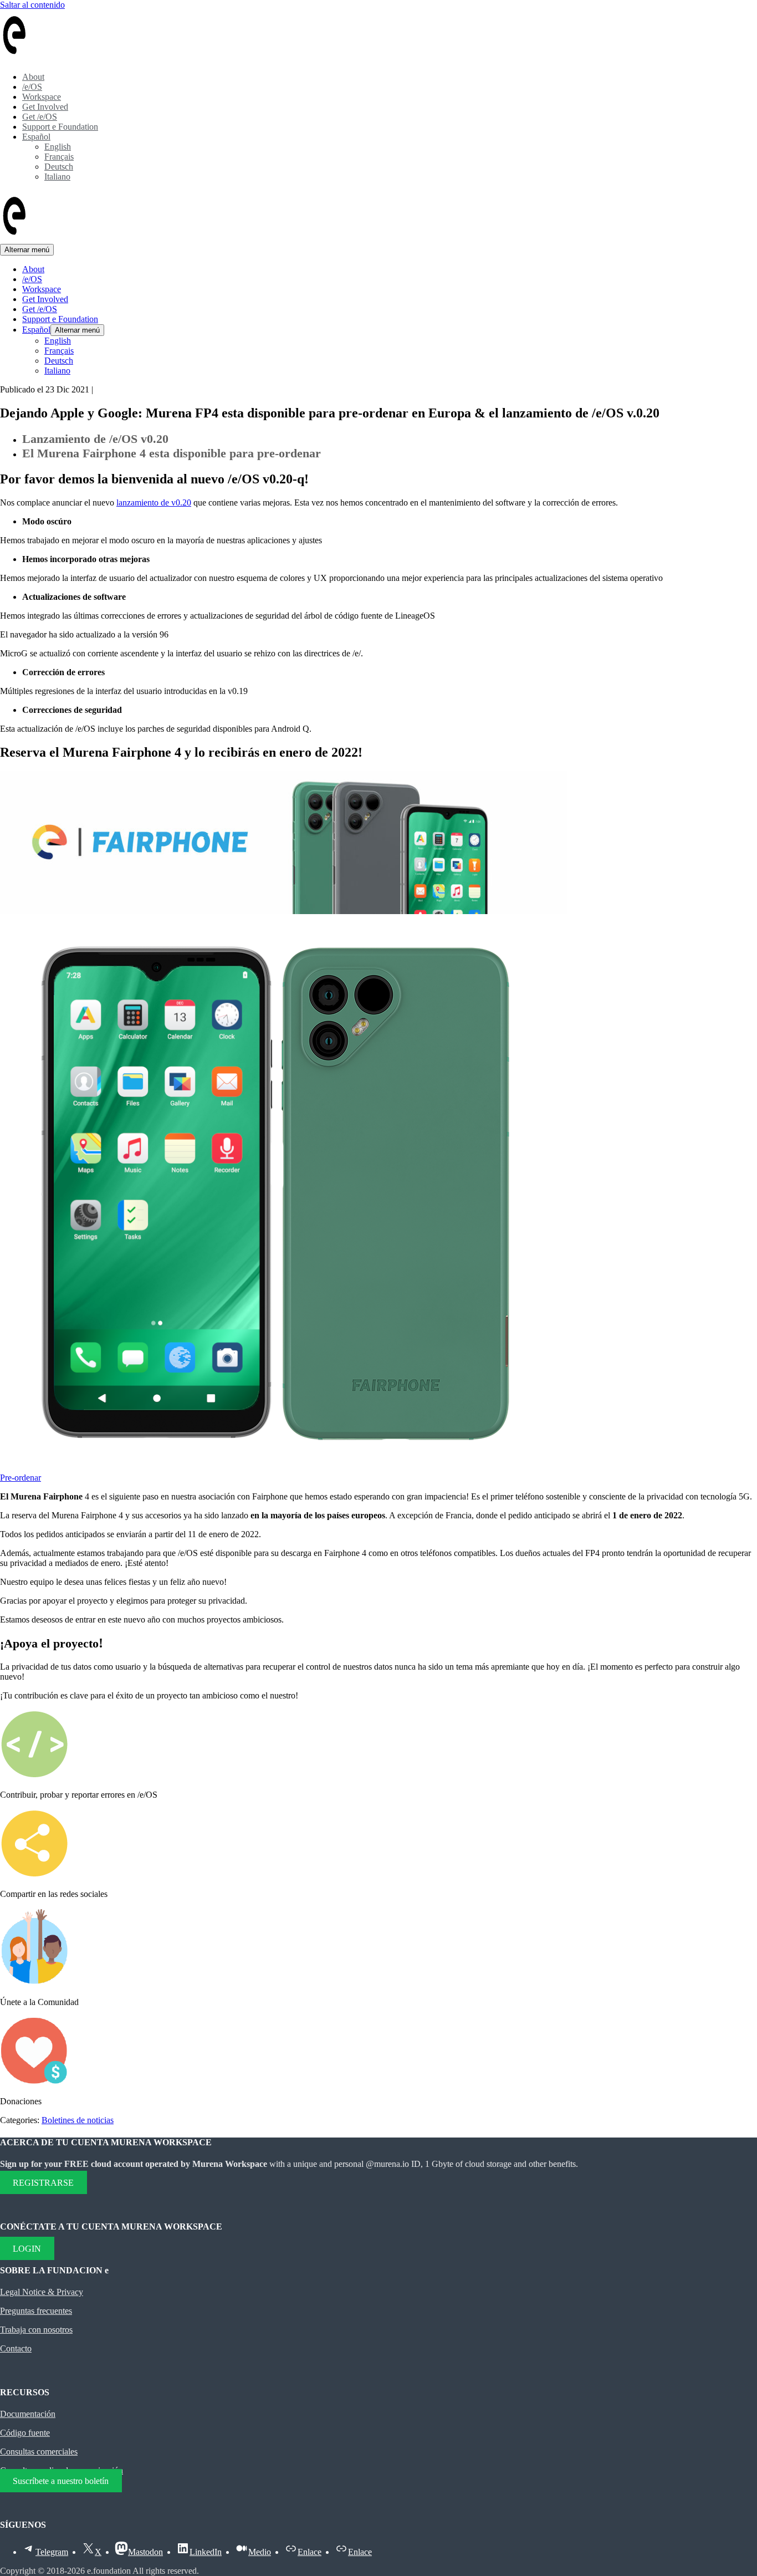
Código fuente (25, 2433)
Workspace (42, 97)
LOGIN (27, 2248)
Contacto (16, 2348)
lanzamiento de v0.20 (154, 503)
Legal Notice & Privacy (42, 2292)
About (33, 77)
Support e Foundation (60, 127)
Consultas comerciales (39, 2452)
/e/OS (32, 87)
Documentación (28, 2414)
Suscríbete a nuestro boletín (61, 2480)
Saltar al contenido (32, 5)
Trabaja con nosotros (36, 2330)
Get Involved (45, 107)
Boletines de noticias (78, 2120)
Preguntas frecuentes (36, 2311)
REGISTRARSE (43, 2183)
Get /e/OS (40, 117)
